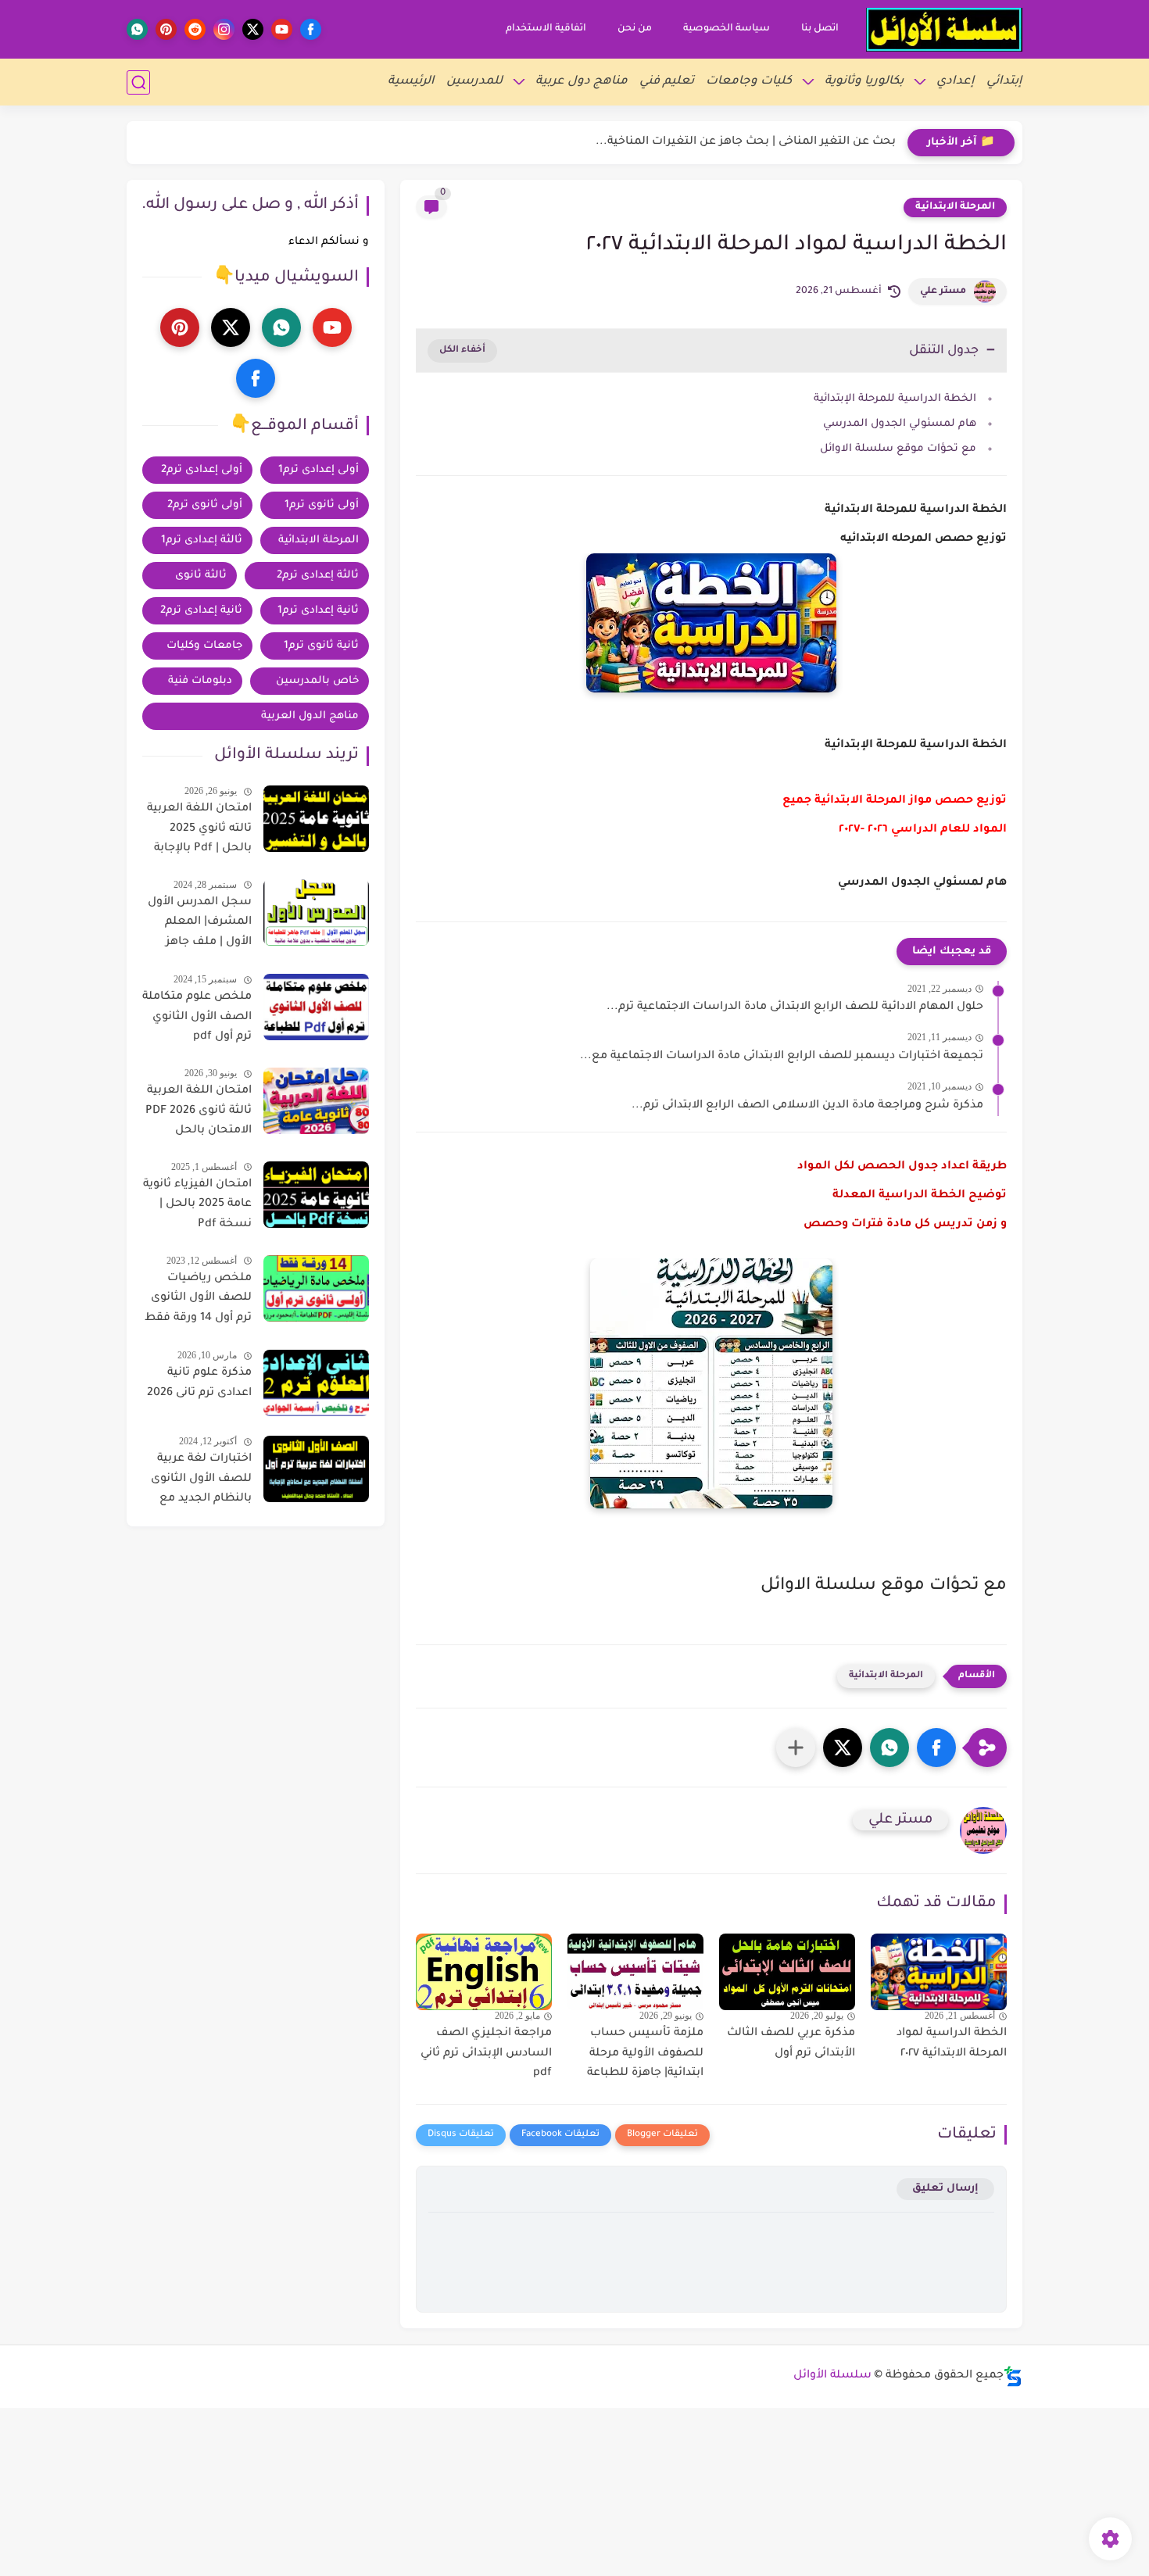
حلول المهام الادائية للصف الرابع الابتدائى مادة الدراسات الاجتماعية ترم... (795, 1007)
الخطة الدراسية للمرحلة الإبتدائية (895, 399)
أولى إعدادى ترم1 (319, 470)
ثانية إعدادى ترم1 (318, 611)
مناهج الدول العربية (310, 716)
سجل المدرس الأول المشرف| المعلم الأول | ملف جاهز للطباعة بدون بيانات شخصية (200, 925)
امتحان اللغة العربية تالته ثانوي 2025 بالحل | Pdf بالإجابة (199, 829)
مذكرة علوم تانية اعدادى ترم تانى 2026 (199, 1383)
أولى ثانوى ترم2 (205, 505)
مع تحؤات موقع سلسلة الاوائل (898, 449)
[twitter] (253, 29)
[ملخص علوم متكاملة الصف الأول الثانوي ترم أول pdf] (316, 1007)
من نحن (635, 29)
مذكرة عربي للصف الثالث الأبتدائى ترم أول (791, 2044)
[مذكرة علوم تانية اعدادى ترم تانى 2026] (316, 1383)
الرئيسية (411, 82)
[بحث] (138, 82)
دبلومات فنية (200, 681)
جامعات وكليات (204, 646)
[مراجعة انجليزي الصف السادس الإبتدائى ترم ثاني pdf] (484, 1972)
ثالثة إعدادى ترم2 (318, 576)
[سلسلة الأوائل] (944, 30)
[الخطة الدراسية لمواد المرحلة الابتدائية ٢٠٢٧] (939, 1972)
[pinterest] (166, 29)
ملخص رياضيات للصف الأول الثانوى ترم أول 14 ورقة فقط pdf (198, 1301)
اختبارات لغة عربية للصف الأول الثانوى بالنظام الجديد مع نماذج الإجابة (201, 1482)
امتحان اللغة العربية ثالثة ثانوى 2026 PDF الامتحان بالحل (199, 1111)
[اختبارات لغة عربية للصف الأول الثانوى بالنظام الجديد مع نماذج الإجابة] (316, 1469)
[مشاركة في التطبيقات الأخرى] (796, 1748)
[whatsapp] (137, 29)
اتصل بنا (820, 29)
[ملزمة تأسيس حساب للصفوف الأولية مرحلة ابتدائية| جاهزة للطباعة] (635, 1972)
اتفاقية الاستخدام (546, 29)
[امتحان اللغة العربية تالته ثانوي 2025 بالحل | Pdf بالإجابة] (316, 819)
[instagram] (224, 29)
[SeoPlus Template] (1013, 2376)
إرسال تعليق (945, 2189)
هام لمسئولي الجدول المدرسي (898, 424)
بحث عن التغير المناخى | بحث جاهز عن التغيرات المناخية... (746, 142)
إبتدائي (1004, 82)
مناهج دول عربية (582, 82)
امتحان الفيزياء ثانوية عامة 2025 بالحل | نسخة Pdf (197, 1205)
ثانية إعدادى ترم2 (201, 611)
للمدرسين (474, 82)
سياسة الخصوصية (727, 29)
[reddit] (195, 29)
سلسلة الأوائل (832, 2376)
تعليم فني (667, 82)
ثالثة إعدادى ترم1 (202, 540)
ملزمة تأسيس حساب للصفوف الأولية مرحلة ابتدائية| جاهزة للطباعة (645, 2054)
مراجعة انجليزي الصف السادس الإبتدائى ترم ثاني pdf (486, 2054)
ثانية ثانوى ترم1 (321, 646)
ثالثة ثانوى (201, 576)
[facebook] (311, 29)
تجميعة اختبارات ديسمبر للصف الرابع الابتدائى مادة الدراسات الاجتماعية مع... (782, 1057)
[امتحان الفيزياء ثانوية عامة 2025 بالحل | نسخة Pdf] (316, 1195)
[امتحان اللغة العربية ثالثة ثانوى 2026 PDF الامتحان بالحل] (316, 1101)
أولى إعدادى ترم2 (202, 470)
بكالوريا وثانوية (864, 82)
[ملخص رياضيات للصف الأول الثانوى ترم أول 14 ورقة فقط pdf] (316, 1288)
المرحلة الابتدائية (955, 207)
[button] (936, 1748)
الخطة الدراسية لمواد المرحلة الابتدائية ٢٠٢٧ (952, 2044)
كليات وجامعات (749, 82)
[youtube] (282, 29)
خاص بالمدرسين (317, 681)
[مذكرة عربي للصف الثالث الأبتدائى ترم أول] (787, 1972)
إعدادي (956, 82)
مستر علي (943, 292)
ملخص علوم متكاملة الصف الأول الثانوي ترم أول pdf (197, 1017)
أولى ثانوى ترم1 (322, 505)
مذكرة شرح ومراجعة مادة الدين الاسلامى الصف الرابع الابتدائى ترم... (807, 1106)
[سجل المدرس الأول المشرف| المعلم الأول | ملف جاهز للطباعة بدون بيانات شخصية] (316, 912)
